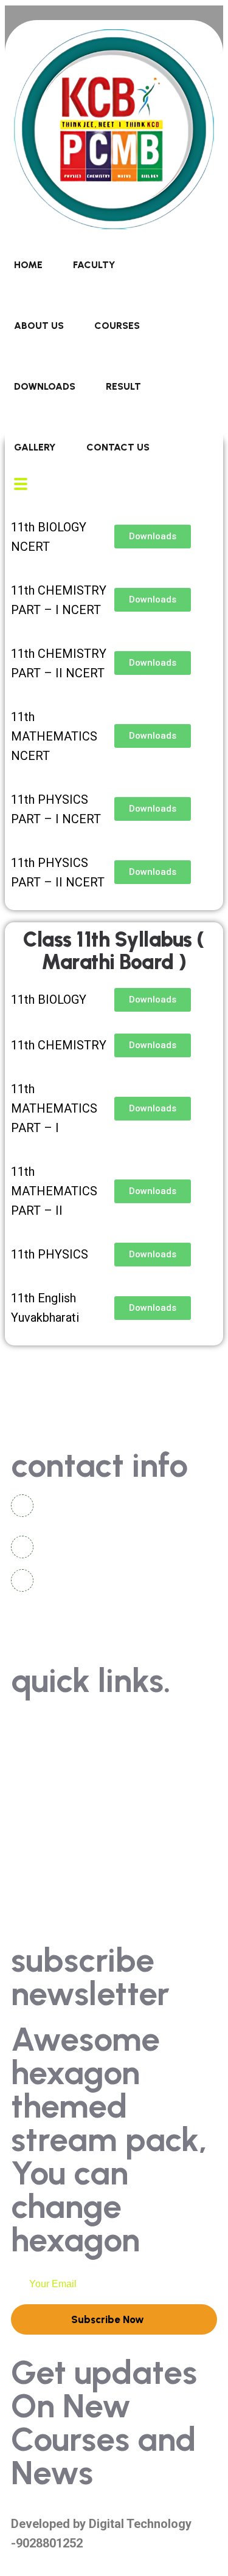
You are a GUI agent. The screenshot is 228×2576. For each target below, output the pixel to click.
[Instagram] (26, 1631)
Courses (117, 326)
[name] (114, 225)
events (39, 1923)
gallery (40, 1743)
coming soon (54, 1810)
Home (28, 265)
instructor (47, 1900)
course (40, 1878)
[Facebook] (60, 1631)
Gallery (35, 447)
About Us (39, 326)
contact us (50, 1720)
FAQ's (36, 1788)
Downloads (45, 386)
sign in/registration (69, 1833)
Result (123, 386)
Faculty (94, 265)
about (38, 1855)
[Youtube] (93, 1631)
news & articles (60, 1765)
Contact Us (118, 447)
